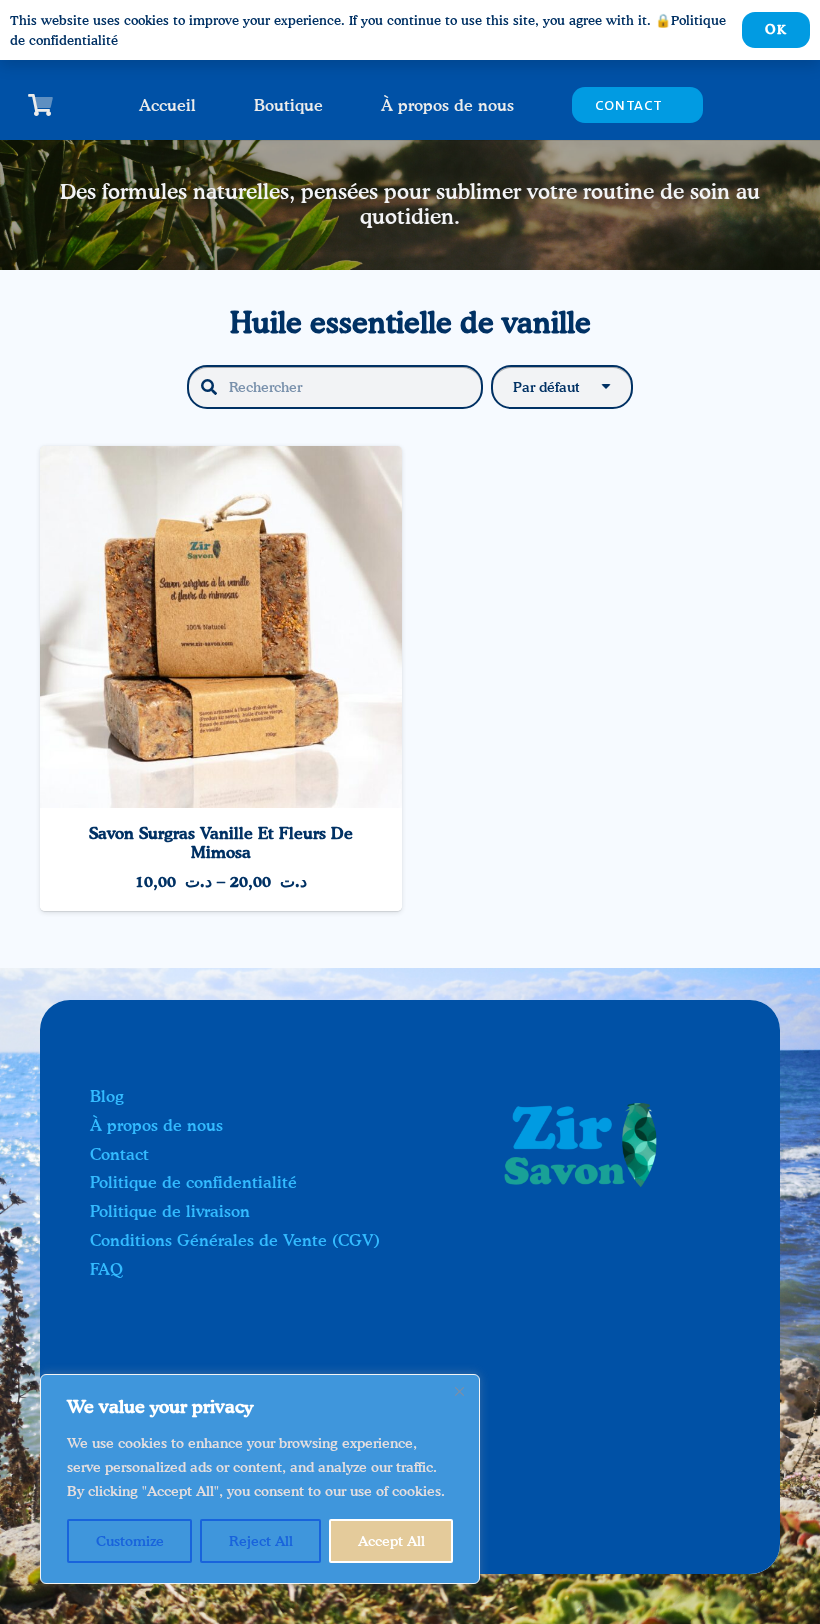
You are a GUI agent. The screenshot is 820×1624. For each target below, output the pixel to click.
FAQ (106, 1269)
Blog (107, 1096)
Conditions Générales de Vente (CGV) (235, 1240)
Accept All (391, 1540)
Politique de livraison (170, 1211)
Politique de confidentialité (193, 1182)
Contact (119, 1154)
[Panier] (40, 105)
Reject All (261, 1540)
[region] (260, 1479)
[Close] (459, 1391)
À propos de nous (156, 1125)
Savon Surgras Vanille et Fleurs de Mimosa (221, 842)
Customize (130, 1540)
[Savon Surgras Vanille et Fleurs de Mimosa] (221, 460)
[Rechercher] (209, 387)
